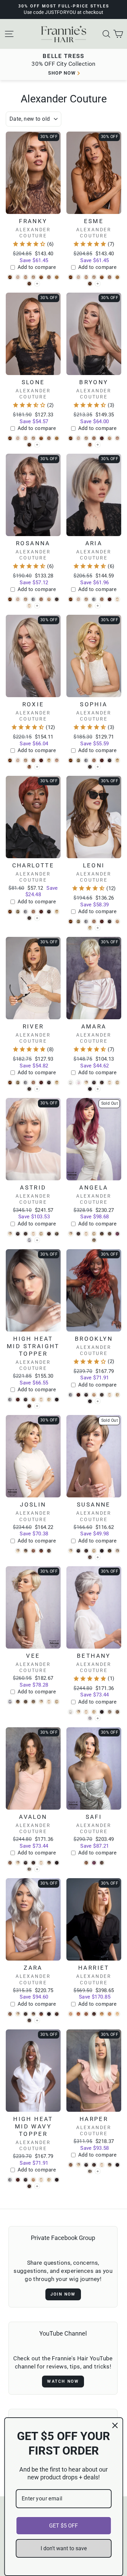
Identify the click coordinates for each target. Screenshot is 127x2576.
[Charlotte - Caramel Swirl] (33, 912)
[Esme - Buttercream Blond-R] (94, 277)
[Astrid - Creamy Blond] (33, 1234)
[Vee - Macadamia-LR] (18, 1702)
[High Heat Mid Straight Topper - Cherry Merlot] (18, 1400)
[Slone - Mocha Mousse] (29, 445)
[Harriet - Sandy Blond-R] (102, 2014)
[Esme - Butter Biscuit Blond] (86, 277)
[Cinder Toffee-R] (98, 928)
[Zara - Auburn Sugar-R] (10, 2014)
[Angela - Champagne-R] (71, 1234)
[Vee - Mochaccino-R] (26, 1702)
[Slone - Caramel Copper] (41, 438)
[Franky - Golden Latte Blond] (57, 277)
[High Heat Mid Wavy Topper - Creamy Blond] (41, 2180)
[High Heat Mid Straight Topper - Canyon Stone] (10, 1400)
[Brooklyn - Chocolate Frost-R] (86, 1395)
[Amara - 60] (71, 1083)
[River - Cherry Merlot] (41, 1083)
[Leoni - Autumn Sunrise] (71, 921)
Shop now (62, 73)
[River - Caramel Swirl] (33, 1083)
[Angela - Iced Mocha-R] (102, 1234)
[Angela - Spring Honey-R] (94, 1240)
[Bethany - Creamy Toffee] (94, 1712)
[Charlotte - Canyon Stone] (26, 912)
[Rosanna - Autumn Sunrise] (10, 599)
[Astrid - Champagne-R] (10, 1234)
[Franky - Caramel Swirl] (49, 277)
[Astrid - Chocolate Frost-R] (18, 1234)
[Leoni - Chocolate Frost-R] (110, 921)
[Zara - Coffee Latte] (26, 2014)
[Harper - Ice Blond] (90, 2171)
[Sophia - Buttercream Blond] (78, 760)
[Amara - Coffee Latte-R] (102, 1083)
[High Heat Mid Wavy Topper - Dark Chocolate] (57, 2180)
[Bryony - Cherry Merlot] (102, 438)
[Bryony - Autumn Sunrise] (71, 438)
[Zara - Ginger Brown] (57, 2014)
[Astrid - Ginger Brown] (49, 1234)
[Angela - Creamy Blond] (86, 1234)
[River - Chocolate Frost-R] (49, 1083)
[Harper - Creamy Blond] (102, 2165)
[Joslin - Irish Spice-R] (33, 1551)
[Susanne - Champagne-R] (71, 1551)
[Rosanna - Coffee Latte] (57, 599)
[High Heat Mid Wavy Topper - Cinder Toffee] (33, 2180)
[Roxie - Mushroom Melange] (57, 760)
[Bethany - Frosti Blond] (110, 1712)
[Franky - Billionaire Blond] (18, 277)
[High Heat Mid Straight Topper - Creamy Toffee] (49, 1400)
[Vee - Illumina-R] (10, 1702)
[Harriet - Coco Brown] (94, 2014)
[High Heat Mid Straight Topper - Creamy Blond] (41, 1400)
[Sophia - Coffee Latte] (90, 767)
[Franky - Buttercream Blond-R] (33, 277)
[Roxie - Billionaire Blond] (18, 760)
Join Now (63, 2294)
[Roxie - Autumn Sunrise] (10, 760)
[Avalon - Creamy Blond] (41, 1863)
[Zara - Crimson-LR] (41, 2014)
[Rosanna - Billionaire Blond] (18, 599)
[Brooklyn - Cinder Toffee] (94, 1395)
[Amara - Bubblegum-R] (78, 1083)
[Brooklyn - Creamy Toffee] (117, 1395)
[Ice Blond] (37, 1869)
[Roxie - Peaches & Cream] (29, 767)
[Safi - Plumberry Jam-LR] (94, 1863)
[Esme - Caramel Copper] (102, 277)
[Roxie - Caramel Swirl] (33, 760)
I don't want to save (64, 2548)
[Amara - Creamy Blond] (110, 1083)
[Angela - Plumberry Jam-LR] (117, 1234)
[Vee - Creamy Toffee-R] (57, 1702)
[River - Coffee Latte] (29, 1089)
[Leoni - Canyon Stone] (86, 921)
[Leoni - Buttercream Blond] (78, 921)
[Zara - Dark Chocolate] (49, 2014)
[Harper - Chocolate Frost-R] (86, 2165)
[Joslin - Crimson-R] (41, 1551)
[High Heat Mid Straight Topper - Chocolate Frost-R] (26, 1400)
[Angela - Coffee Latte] (78, 1234)
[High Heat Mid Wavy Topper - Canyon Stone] (10, 2180)
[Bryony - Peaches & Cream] (90, 445)
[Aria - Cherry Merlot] (110, 599)
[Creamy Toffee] (98, 606)
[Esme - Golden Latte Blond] (117, 277)
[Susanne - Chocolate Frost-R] (78, 1551)
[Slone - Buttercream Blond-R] (33, 438)
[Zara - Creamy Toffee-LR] (33, 2014)
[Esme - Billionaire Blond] (78, 277)
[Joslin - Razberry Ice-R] (49, 1551)
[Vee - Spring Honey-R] (33, 1702)
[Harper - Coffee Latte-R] (94, 2165)
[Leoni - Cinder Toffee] (117, 921)
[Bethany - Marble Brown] (117, 1712)
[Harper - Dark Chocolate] (117, 2165)
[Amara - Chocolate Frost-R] (94, 1083)
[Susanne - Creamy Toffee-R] (94, 1551)
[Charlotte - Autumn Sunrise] (10, 912)
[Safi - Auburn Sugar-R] (86, 1863)
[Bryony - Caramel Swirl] (94, 438)
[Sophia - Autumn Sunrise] (71, 760)
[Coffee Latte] (98, 767)
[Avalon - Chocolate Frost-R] (26, 1863)
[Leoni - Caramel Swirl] (94, 921)
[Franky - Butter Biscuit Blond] (26, 277)
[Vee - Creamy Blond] (49, 1702)
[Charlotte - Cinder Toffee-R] (57, 912)
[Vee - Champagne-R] (41, 1702)
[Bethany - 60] (71, 1712)
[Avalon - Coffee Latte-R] (33, 1863)
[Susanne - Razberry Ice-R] (90, 1557)
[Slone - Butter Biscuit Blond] (26, 438)
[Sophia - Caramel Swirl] (94, 760)
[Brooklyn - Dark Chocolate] (90, 1401)
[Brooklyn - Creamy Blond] (110, 1395)
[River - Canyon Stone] (26, 1083)
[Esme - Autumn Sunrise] (71, 277)
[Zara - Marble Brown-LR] (29, 2020)
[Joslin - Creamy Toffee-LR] (26, 1551)
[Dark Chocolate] (98, 1089)
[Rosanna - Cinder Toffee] (49, 599)
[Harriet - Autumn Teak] (78, 2014)
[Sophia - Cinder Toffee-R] (117, 760)
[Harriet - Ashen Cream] (71, 2014)
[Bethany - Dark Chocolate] (102, 1712)
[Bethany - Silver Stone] (90, 1718)
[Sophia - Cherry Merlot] (102, 760)
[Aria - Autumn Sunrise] (71, 599)
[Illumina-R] (37, 1240)
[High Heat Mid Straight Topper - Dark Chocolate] (57, 1400)
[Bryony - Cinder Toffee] (110, 438)
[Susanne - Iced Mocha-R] (110, 1551)
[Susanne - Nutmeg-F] (117, 1551)
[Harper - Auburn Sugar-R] (71, 2165)
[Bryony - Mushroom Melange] (117, 438)
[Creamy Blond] (37, 606)
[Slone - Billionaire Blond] (18, 438)
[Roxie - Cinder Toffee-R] (49, 760)
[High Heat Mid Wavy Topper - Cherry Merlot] (18, 2180)
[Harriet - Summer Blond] (117, 2014)
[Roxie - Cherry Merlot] (41, 760)
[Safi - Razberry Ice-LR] (102, 1863)
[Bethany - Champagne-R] (78, 1712)
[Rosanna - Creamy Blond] (29, 606)
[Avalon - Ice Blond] (29, 1869)
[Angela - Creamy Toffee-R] (94, 1234)
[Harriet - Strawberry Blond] (110, 2014)
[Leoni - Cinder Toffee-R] (90, 928)
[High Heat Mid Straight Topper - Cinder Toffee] (33, 1400)
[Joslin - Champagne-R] (18, 1551)
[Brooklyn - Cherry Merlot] (78, 1395)
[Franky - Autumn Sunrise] (10, 277)
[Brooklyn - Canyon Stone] (71, 1395)
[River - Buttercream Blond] (18, 1083)
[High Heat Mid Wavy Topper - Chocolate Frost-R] (26, 2180)
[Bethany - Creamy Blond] (86, 1712)
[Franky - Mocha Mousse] (29, 284)
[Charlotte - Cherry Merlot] (41, 912)
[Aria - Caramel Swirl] (102, 599)
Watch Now (63, 2381)
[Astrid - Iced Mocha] (57, 1234)
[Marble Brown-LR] (37, 2020)
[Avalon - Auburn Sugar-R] (10, 1863)
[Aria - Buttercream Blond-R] (86, 599)
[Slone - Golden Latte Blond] (57, 438)
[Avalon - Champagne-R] (18, 1863)
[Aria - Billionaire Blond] (78, 599)
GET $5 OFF (63, 2526)
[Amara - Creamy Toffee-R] (117, 1083)
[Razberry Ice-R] (98, 1557)
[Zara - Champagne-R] (18, 2014)
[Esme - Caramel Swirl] (110, 277)
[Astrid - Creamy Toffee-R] (41, 1234)
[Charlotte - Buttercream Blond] (18, 912)
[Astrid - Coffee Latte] (26, 1234)
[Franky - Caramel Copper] (41, 277)
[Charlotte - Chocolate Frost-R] (49, 912)
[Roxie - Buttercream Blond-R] (26, 760)
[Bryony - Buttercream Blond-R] (86, 438)
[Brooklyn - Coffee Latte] (102, 1395)
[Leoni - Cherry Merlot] (102, 921)
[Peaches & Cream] (98, 445)
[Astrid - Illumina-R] (29, 1240)
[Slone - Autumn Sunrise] (10, 438)
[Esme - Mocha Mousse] (90, 284)
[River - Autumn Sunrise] (10, 1083)
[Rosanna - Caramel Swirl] (41, 599)
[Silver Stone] (98, 1718)
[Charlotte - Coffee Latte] (29, 918)
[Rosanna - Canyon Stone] (33, 599)
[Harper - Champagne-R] (78, 2165)
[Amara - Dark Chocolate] (90, 1089)
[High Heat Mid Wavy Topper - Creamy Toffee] (49, 2180)
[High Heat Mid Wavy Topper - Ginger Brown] (29, 2186)
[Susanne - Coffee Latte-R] (86, 1551)
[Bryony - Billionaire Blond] (78, 438)
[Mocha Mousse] (37, 284)
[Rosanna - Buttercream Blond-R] (26, 599)
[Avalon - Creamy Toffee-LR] (49, 1863)
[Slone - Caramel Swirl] (49, 438)
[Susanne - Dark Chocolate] (102, 1551)
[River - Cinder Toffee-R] (57, 1083)
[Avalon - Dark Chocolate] (57, 1863)
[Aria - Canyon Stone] (94, 599)
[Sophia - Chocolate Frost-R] (110, 760)
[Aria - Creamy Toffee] (90, 606)
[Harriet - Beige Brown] (86, 2014)
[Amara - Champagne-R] (86, 1083)
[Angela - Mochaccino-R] (110, 1234)
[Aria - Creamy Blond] (117, 599)
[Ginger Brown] (37, 1406)
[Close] (115, 2425)
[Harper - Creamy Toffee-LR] (110, 2165)
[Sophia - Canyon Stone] (86, 760)
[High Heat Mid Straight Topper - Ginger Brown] (29, 1406)
